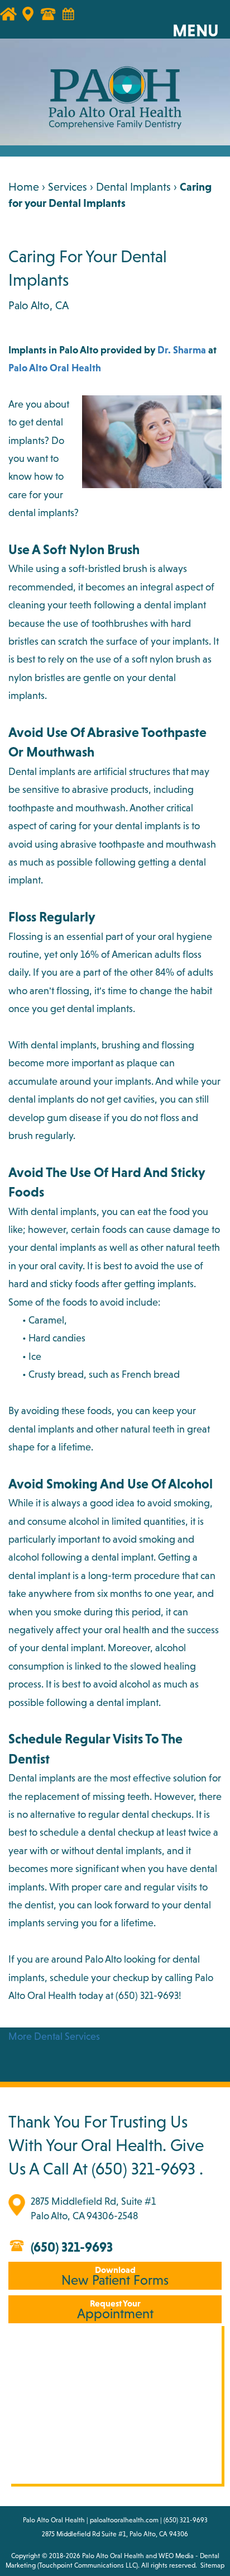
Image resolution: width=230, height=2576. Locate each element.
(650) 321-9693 (147, 1995)
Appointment (115, 2310)
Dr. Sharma (182, 350)
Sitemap (212, 2565)
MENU (196, 30)
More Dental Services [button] (54, 2036)
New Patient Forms (115, 2276)
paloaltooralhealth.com (124, 2520)
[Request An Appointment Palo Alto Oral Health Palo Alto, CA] (74, 20)
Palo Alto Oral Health (55, 368)
